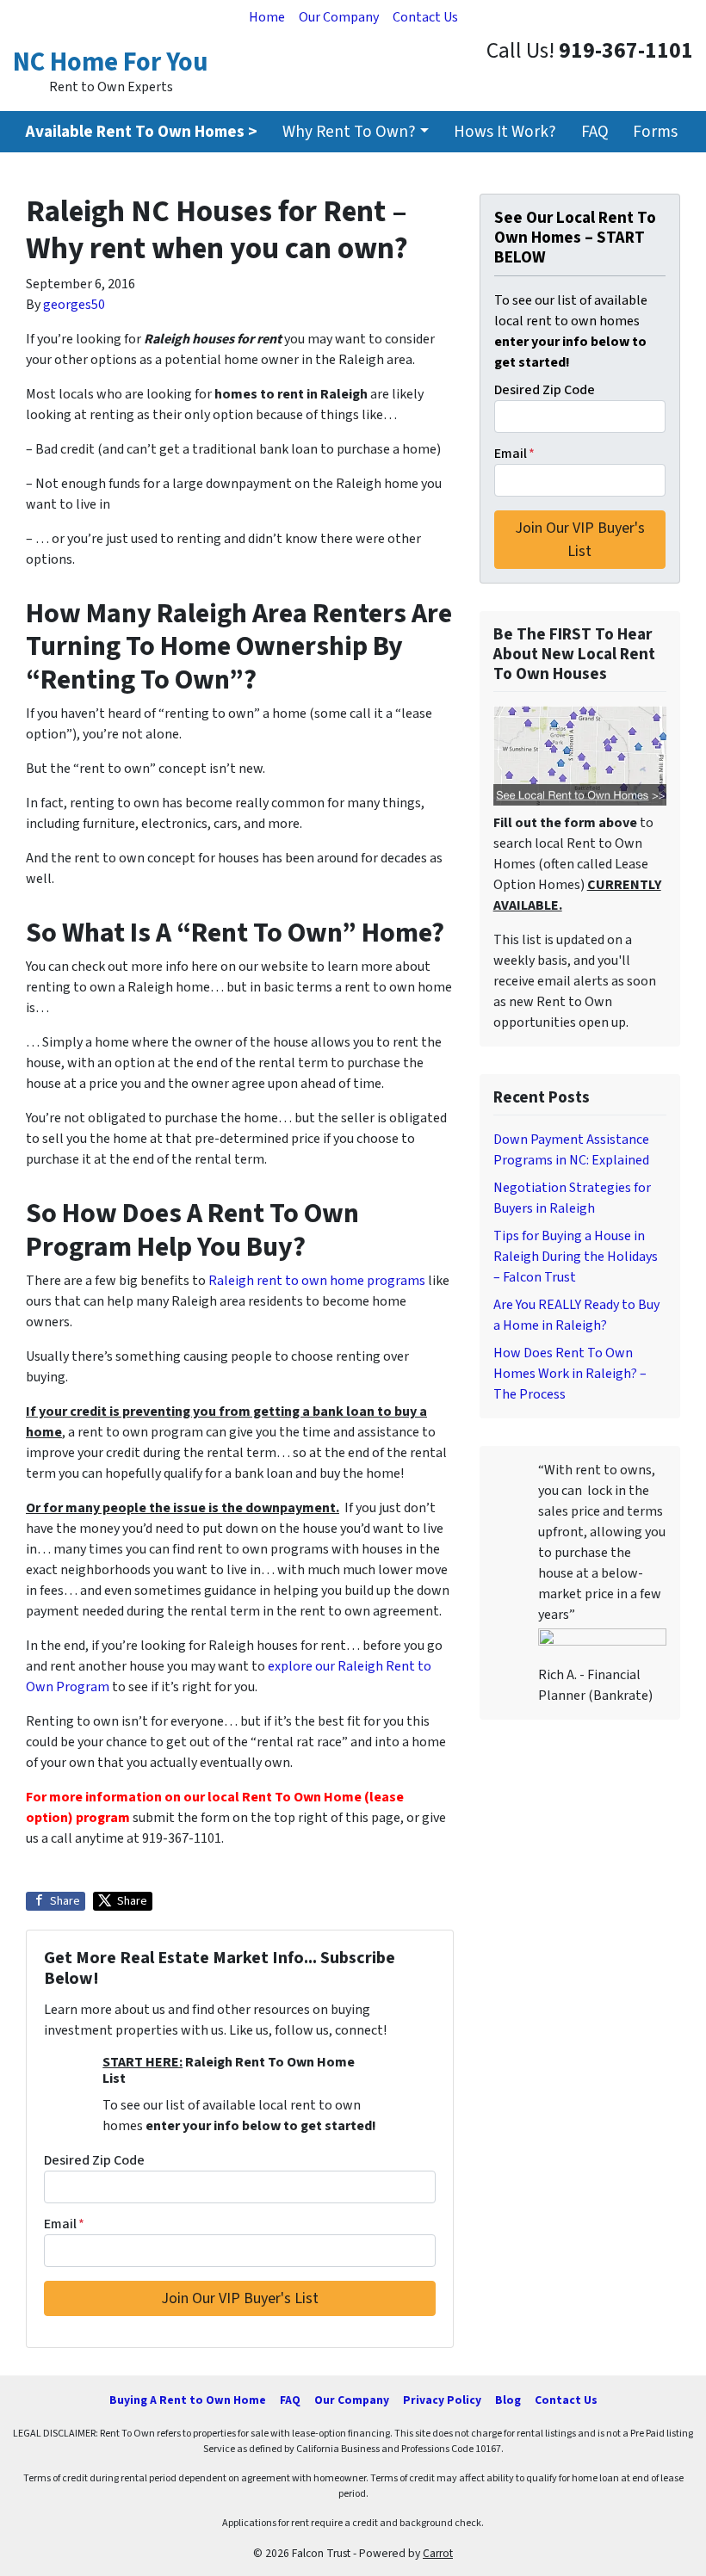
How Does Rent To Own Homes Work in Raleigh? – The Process (570, 1374)
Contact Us (425, 17)
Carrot (438, 2553)
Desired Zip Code (94, 2160)
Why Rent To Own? (349, 132)
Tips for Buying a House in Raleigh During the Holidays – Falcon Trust (576, 1257)
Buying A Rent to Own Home (188, 2400)
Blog (508, 2400)
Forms (655, 132)
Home (267, 17)
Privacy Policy (442, 2400)
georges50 (74, 305)
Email (64, 2224)
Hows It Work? (505, 132)
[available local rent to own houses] (580, 756)
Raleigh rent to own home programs (317, 1281)
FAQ (595, 132)
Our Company (339, 17)
